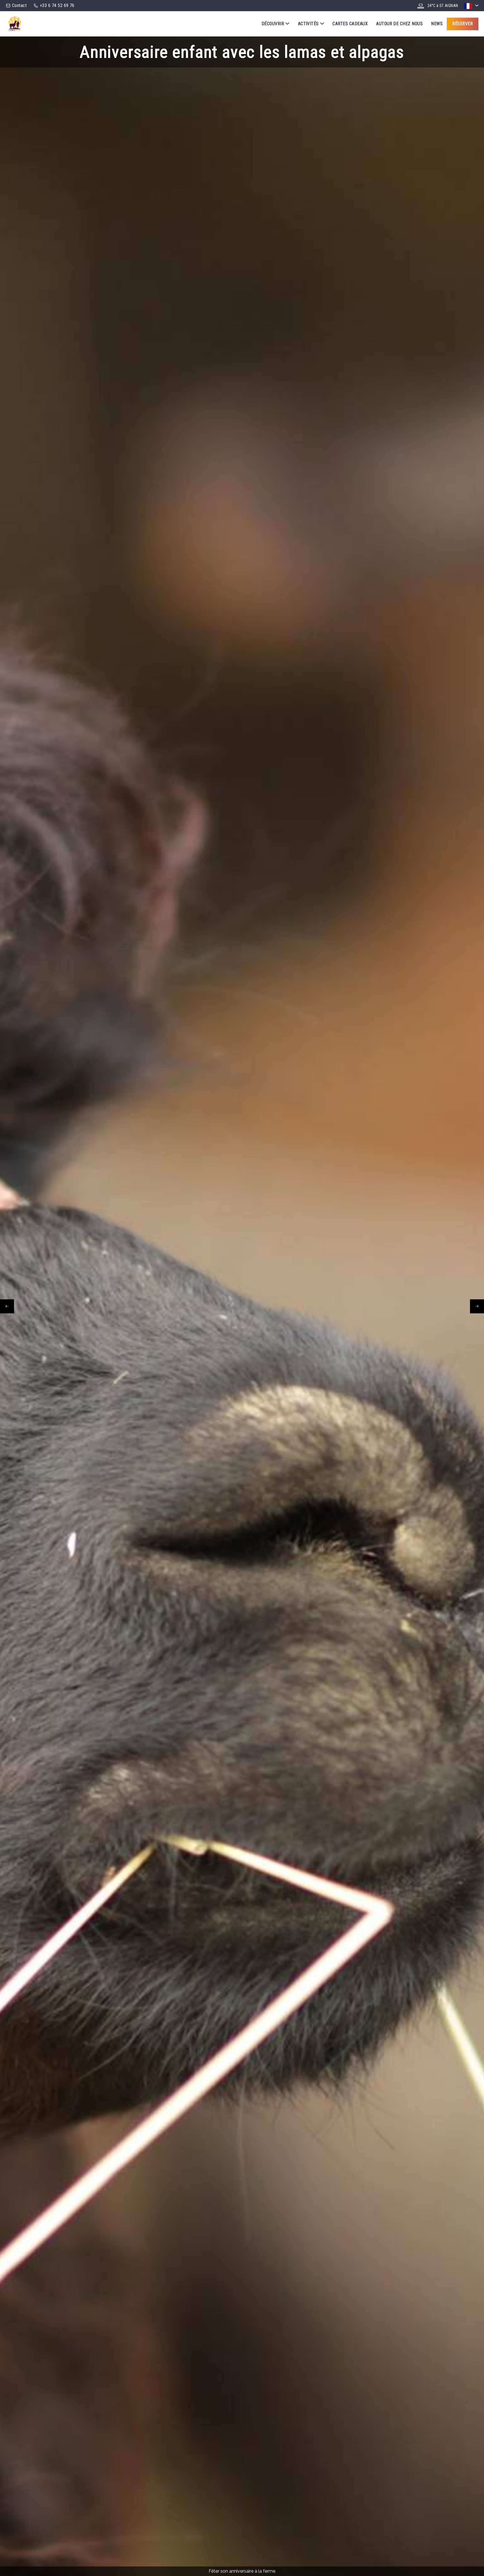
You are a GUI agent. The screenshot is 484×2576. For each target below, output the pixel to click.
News (437, 24)
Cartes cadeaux (350, 24)
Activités (308, 24)
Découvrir (273, 24)
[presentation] (7, 1306)
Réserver (463, 24)
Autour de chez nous (399, 24)
